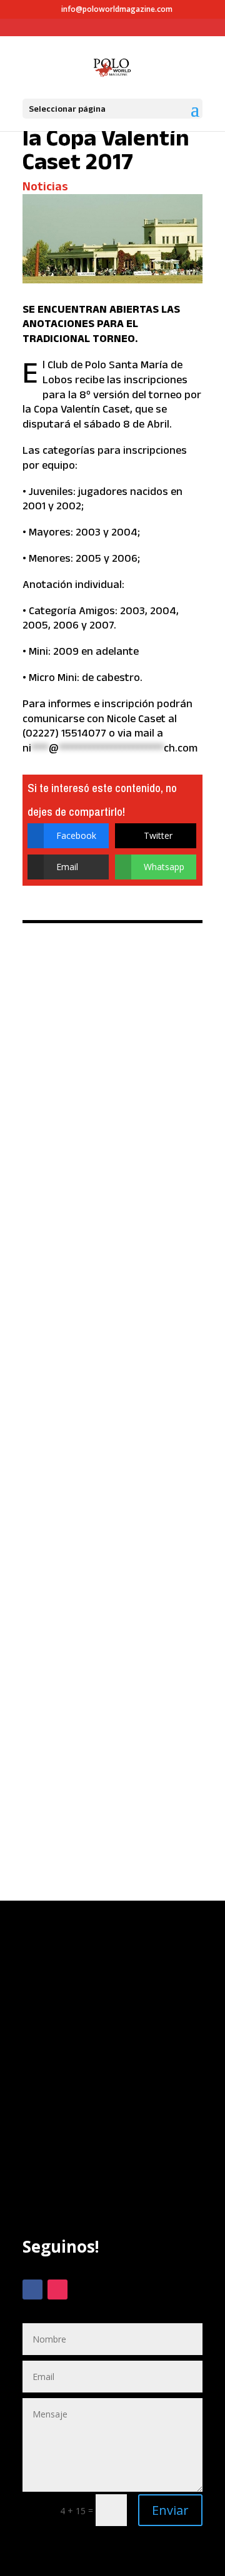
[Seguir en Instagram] (57, 2290)
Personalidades (108, 1071)
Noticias (45, 186)
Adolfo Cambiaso (70, 1297)
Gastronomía (137, 1297)
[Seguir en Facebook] (32, 2290)
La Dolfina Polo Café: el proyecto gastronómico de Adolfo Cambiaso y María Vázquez (110, 1236)
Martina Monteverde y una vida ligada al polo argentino (107, 1463)
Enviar (170, 2510)
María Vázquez (102, 1306)
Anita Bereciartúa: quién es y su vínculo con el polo (112, 1674)
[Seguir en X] (82, 2290)
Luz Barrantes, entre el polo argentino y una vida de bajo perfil (109, 1018)
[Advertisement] (112, 2092)
